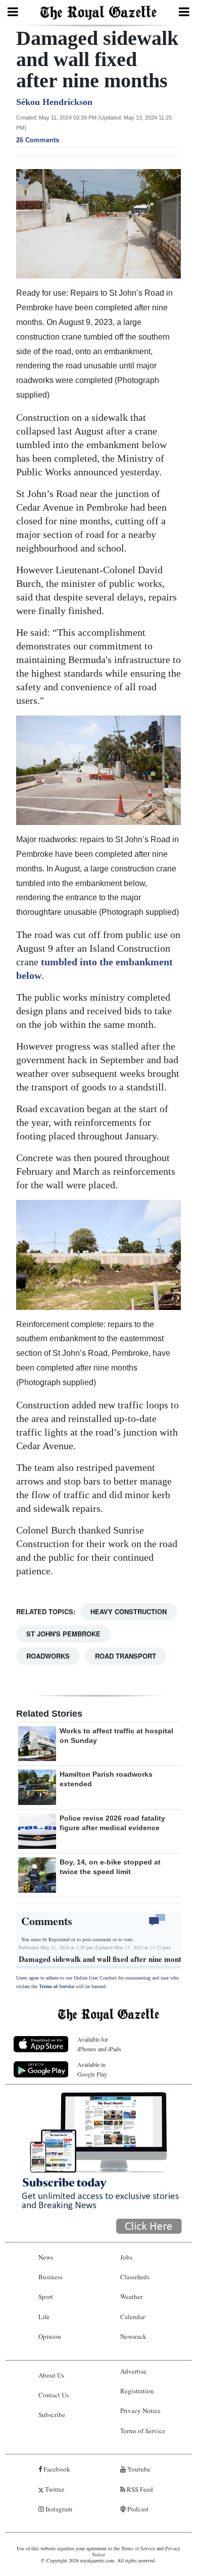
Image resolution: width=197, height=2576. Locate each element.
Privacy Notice (140, 2410)
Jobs (126, 2257)
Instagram (58, 2509)
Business (51, 2277)
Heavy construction (129, 1611)
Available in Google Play (92, 2069)
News (46, 2257)
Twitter (54, 2489)
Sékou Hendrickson (54, 102)
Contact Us (54, 2395)
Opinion (50, 2336)
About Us (51, 2375)
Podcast (137, 2509)
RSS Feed (139, 2489)
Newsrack (133, 2336)
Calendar (133, 2317)
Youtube (138, 2469)
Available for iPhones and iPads (99, 2044)
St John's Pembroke (63, 1634)
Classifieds (135, 2277)
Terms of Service (57, 1986)
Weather (131, 2296)
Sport (46, 2296)
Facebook (56, 2469)
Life (44, 2317)
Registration (137, 2391)
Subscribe (52, 2415)
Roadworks (48, 1656)
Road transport (126, 1656)
